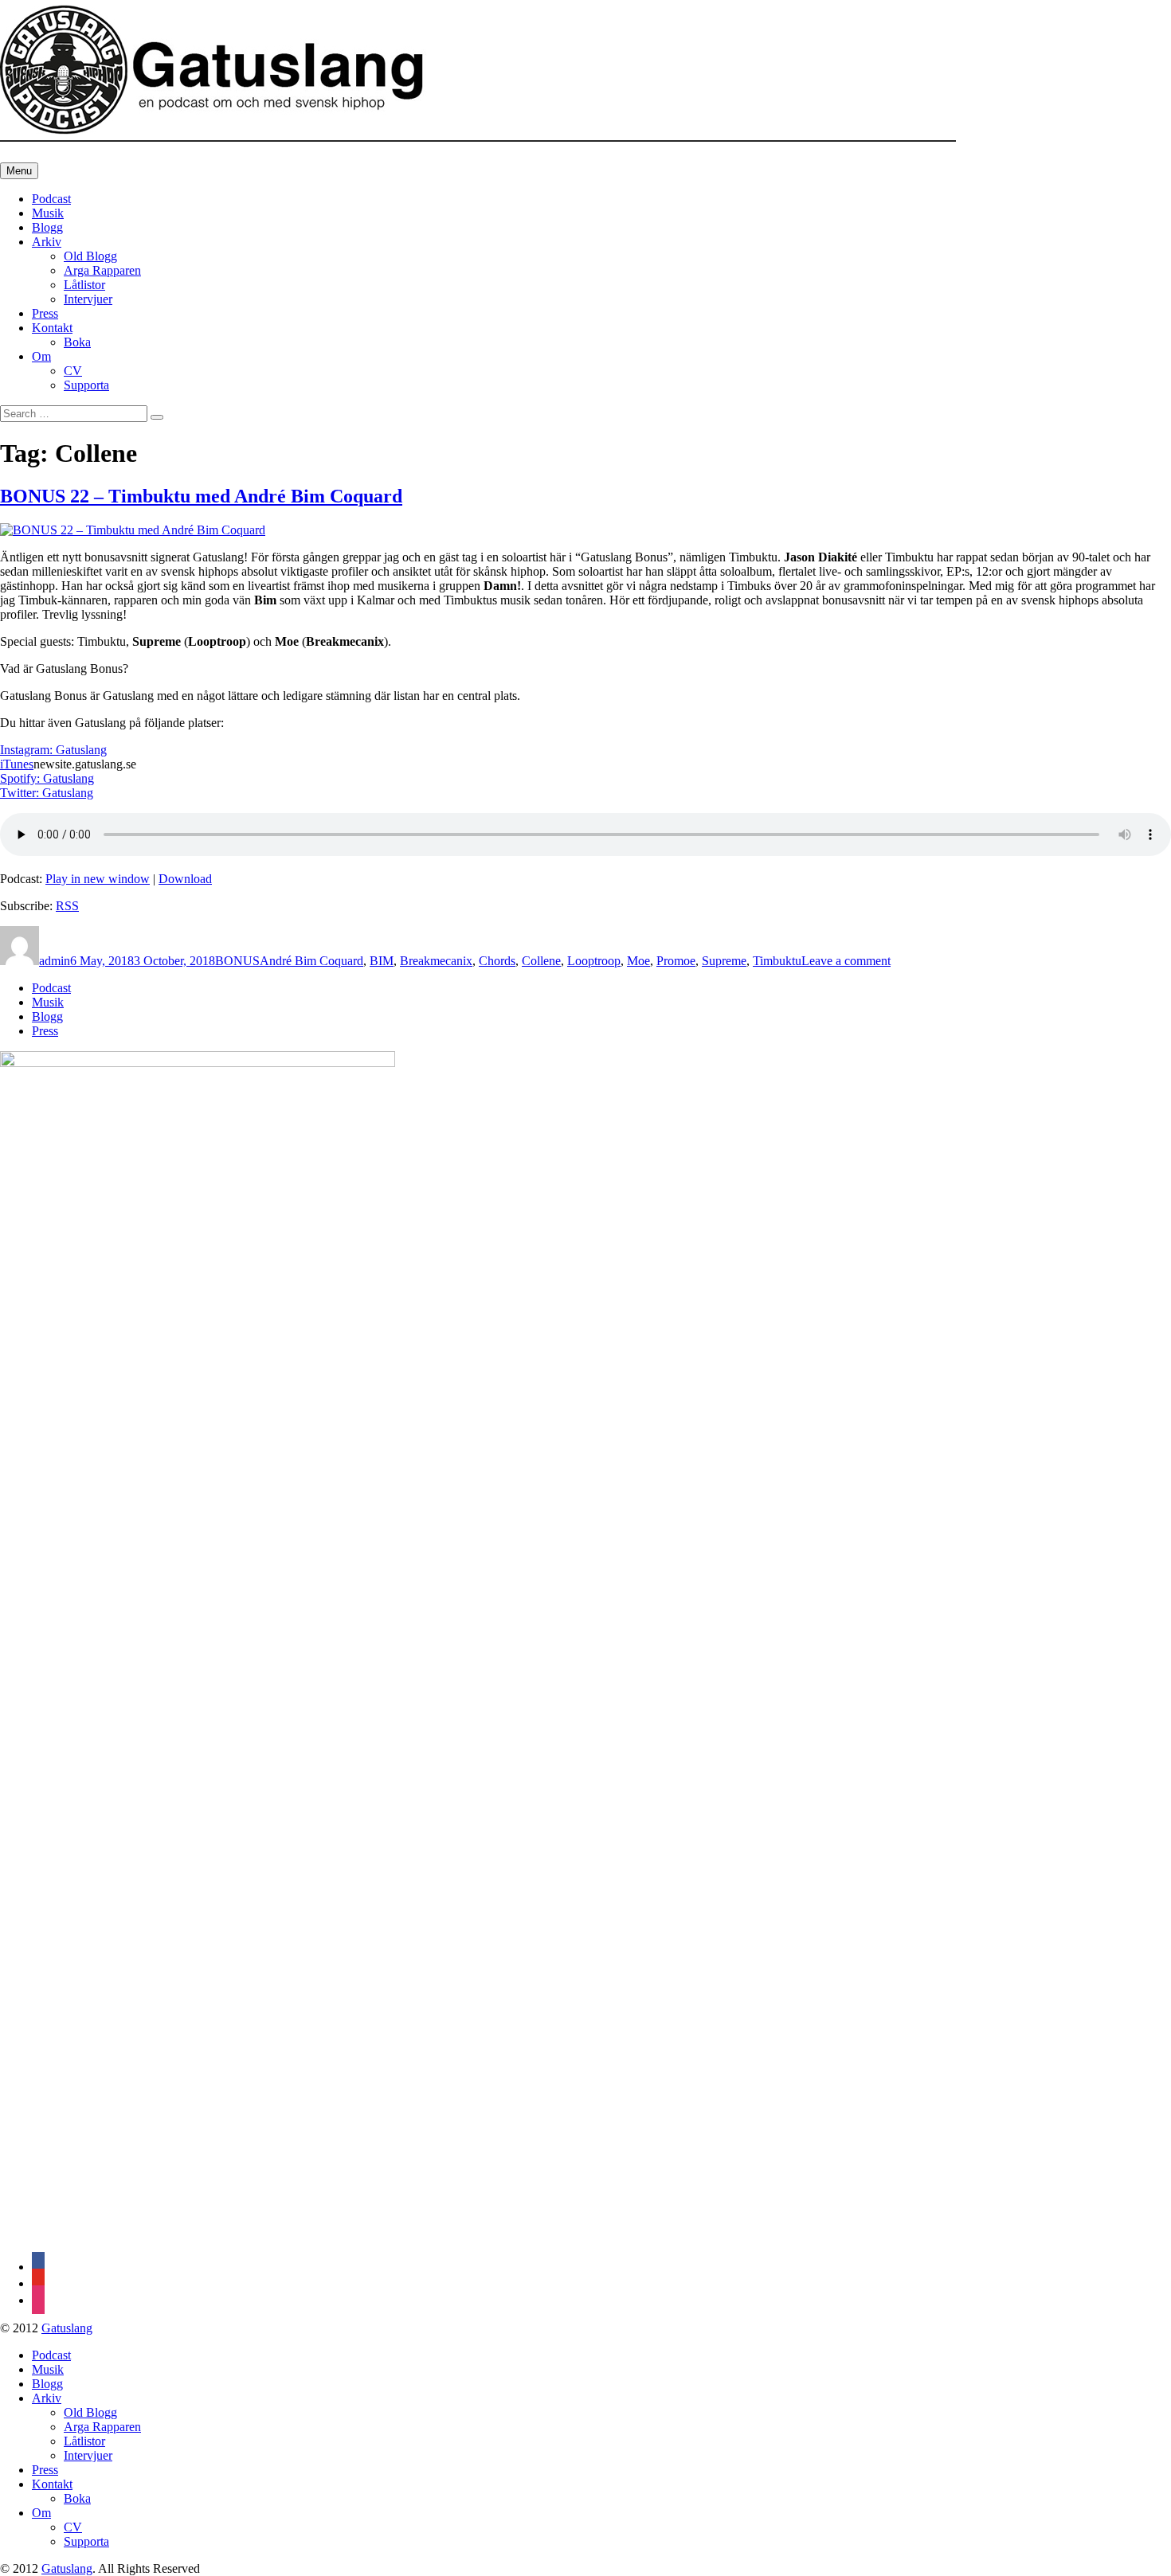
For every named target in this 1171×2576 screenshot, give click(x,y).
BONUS (237, 961)
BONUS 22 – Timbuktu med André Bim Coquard (201, 496)
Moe (638, 961)
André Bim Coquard (311, 961)
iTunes (17, 764)
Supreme (724, 961)
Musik (48, 213)
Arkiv (47, 242)
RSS (67, 906)
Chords (497, 961)
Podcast (51, 199)
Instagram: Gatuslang (53, 750)
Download (185, 879)
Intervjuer (88, 299)
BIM (382, 961)
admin (55, 961)
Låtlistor (84, 285)
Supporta (86, 385)
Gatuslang (67, 2328)
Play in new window (98, 879)
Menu (19, 171)
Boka (77, 342)
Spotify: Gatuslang (47, 778)
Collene (541, 961)
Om (41, 356)
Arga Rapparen (102, 270)
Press (45, 313)
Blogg (47, 227)
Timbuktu (777, 961)
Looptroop (594, 961)
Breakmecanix (436, 961)
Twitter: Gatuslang (47, 793)
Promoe (676, 961)
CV (73, 371)
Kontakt (52, 328)
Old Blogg (90, 256)
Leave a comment (846, 961)
